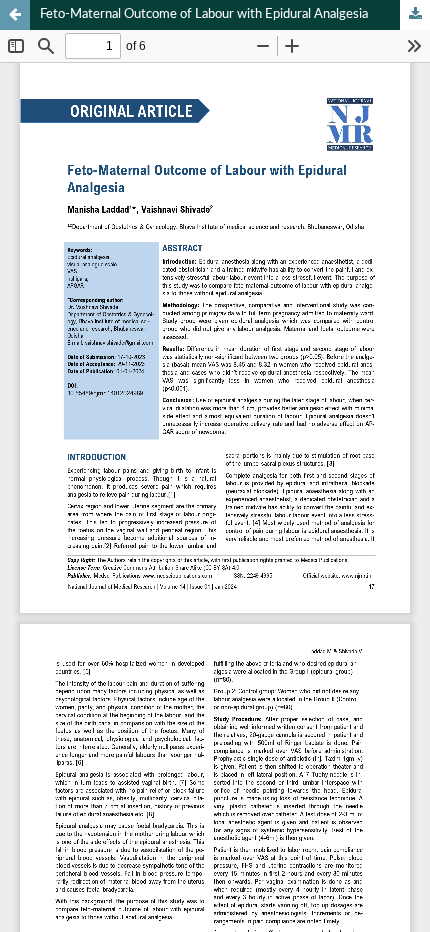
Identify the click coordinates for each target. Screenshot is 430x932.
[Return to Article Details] (15, 15)
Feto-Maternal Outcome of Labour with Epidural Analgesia (204, 14)
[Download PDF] (415, 15)
